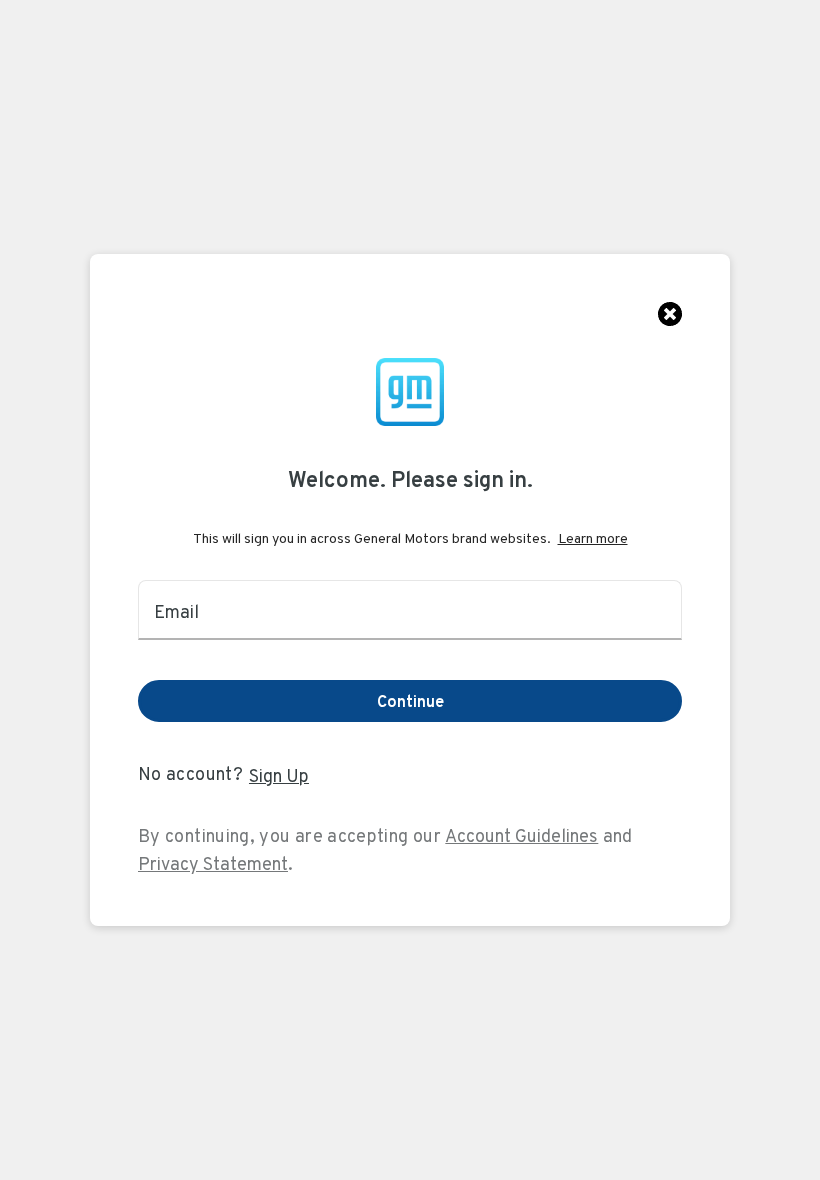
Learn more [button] (593, 538)
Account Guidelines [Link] (521, 835)
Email (176, 611)
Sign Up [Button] (279, 775)
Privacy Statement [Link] (213, 863)
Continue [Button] (410, 701)
